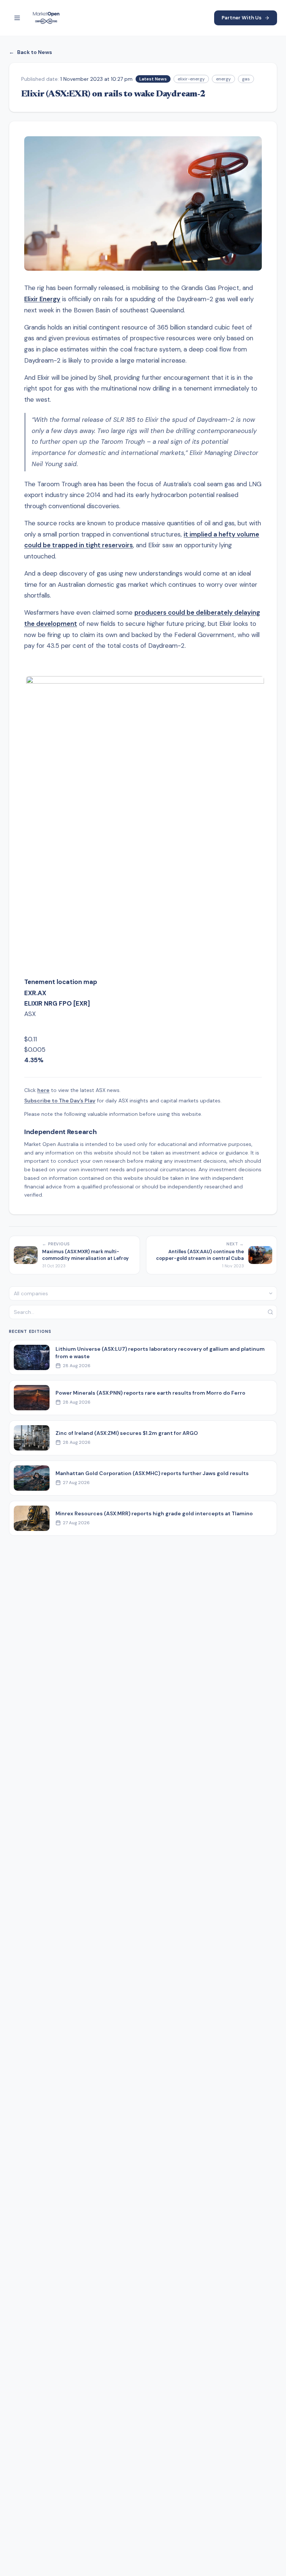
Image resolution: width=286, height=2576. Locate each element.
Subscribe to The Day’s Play (60, 1101)
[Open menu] (17, 18)
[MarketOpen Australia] (46, 18)
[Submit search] (270, 1312)
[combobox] (143, 1293)
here (43, 1090)
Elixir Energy (42, 299)
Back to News (31, 52)
